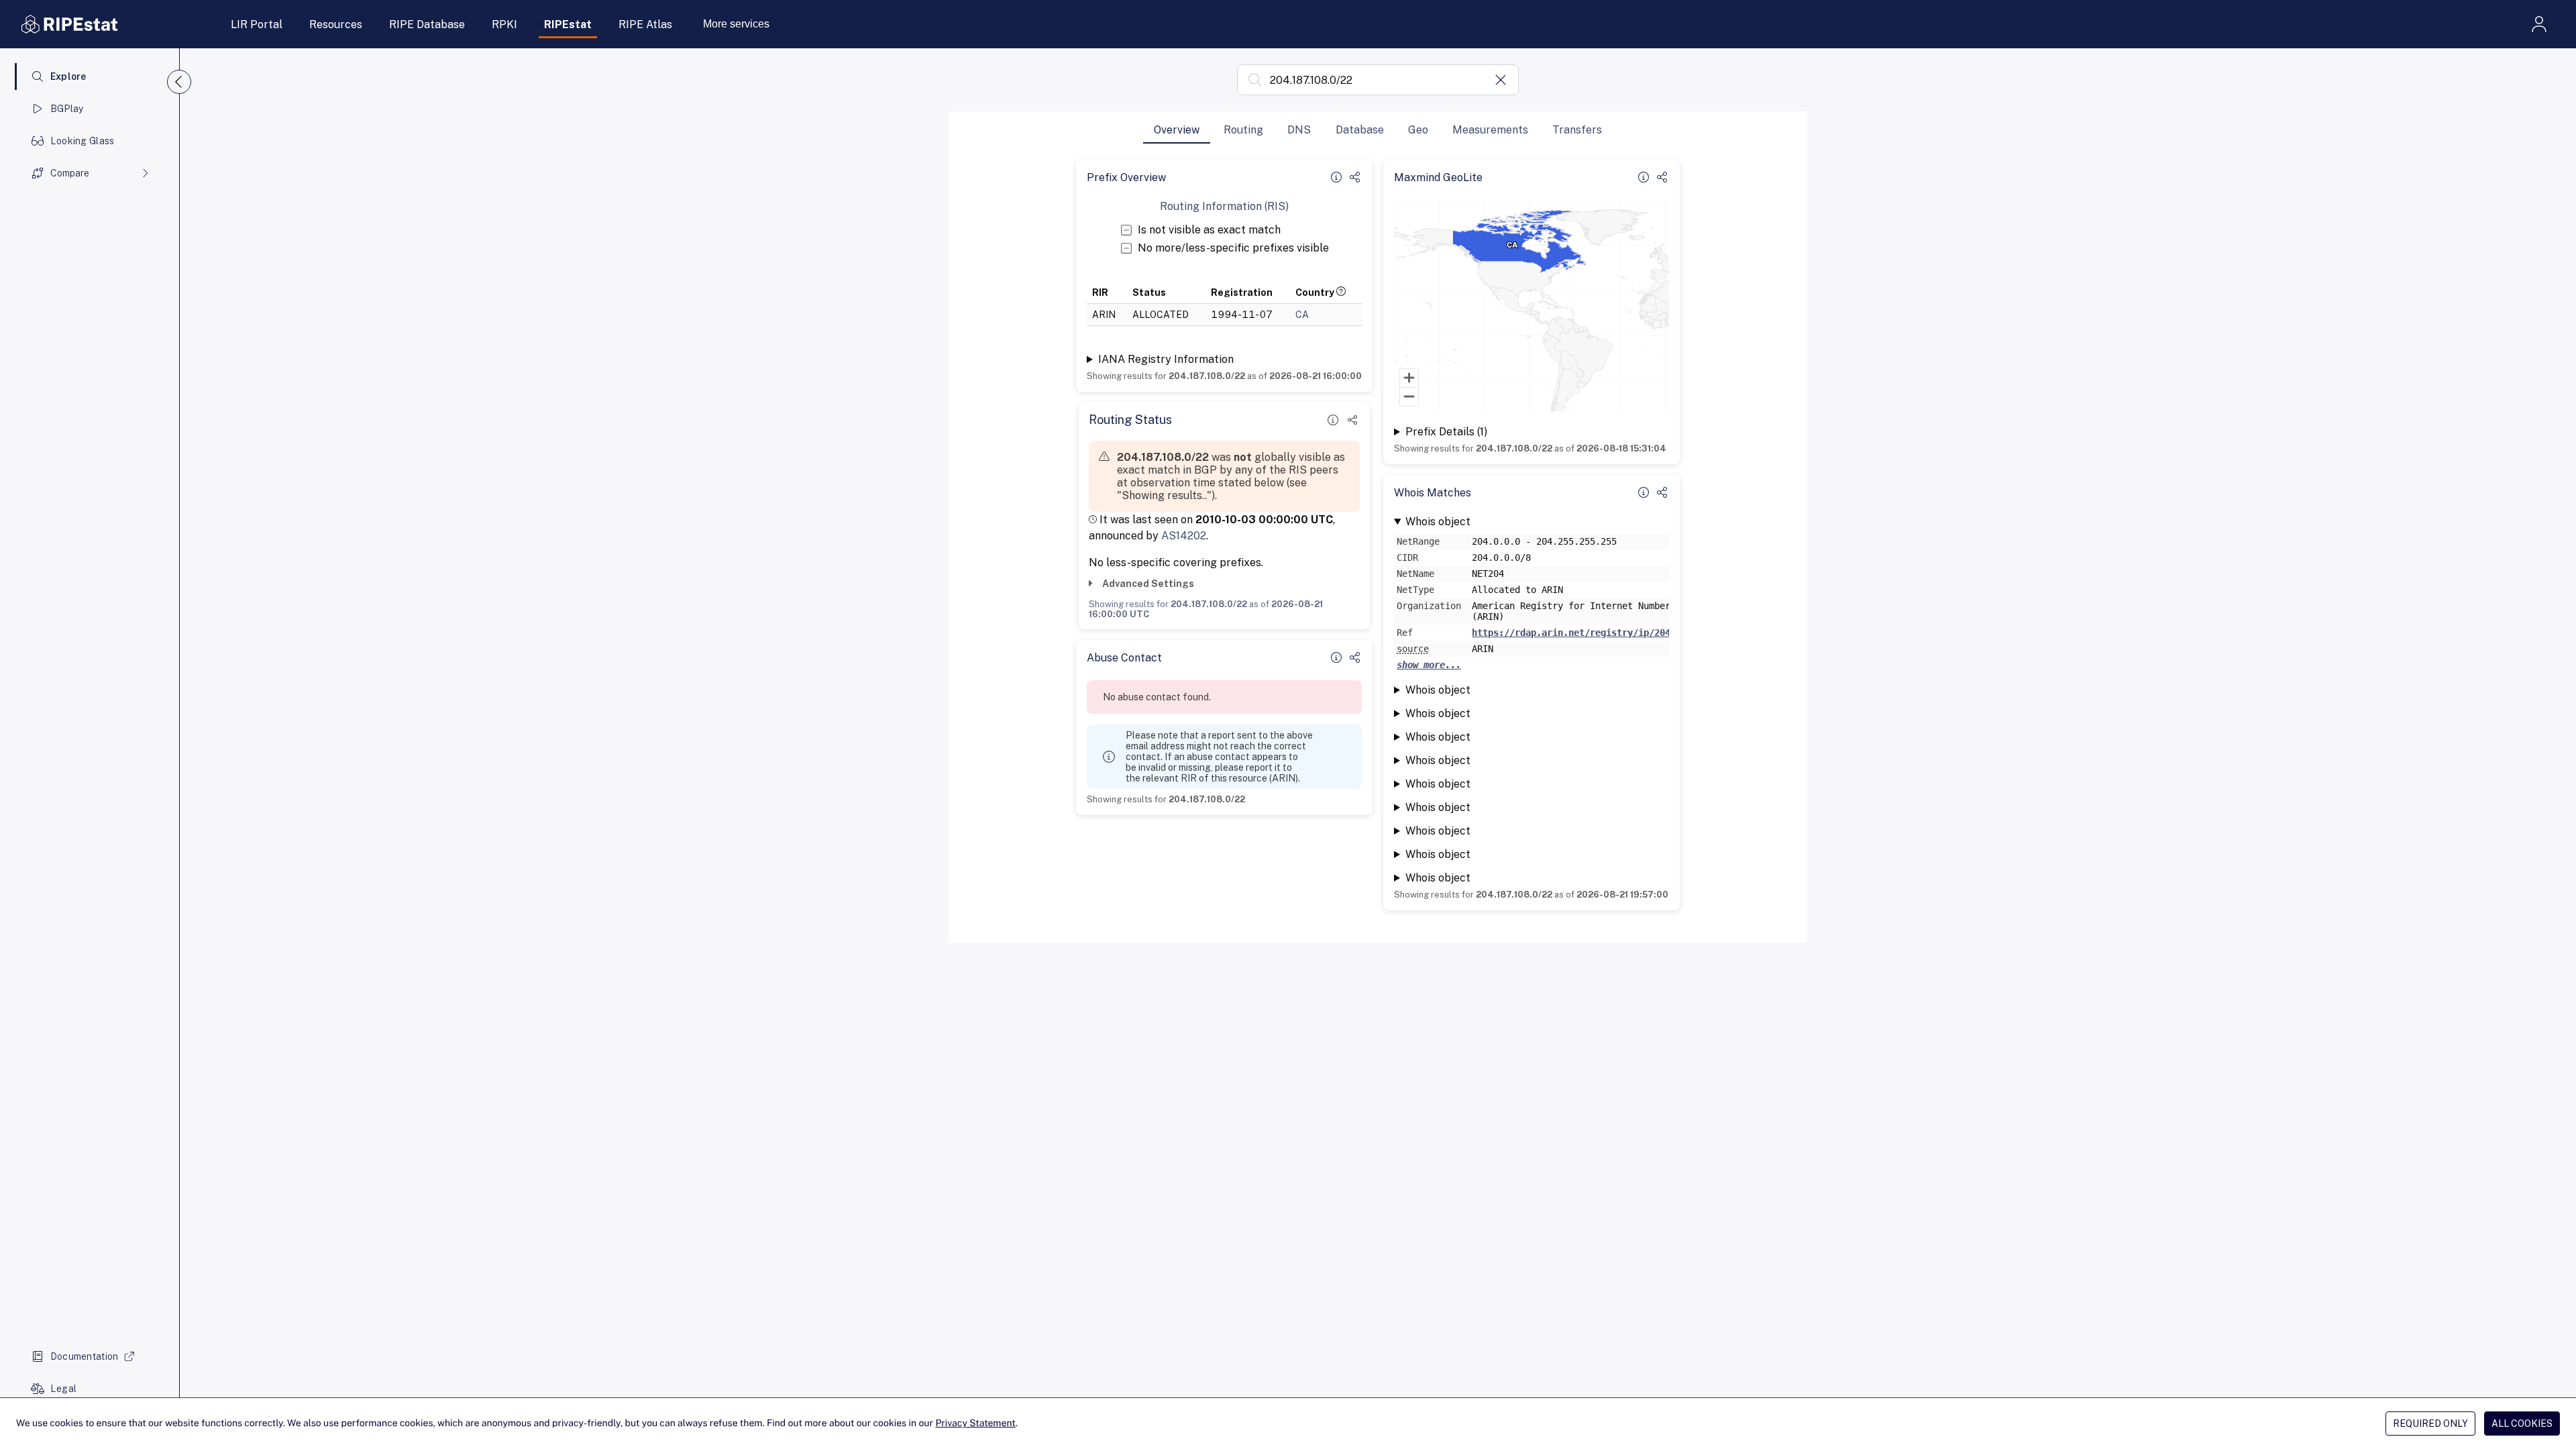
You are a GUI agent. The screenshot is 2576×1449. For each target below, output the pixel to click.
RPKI (504, 24)
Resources (336, 24)
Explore (68, 76)
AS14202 (1184, 536)
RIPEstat (568, 24)
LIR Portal (257, 24)
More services (736, 24)
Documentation (85, 1356)
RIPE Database (427, 24)
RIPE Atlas (645, 24)
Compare (70, 173)
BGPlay (67, 109)
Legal (63, 1389)
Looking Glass (83, 141)
